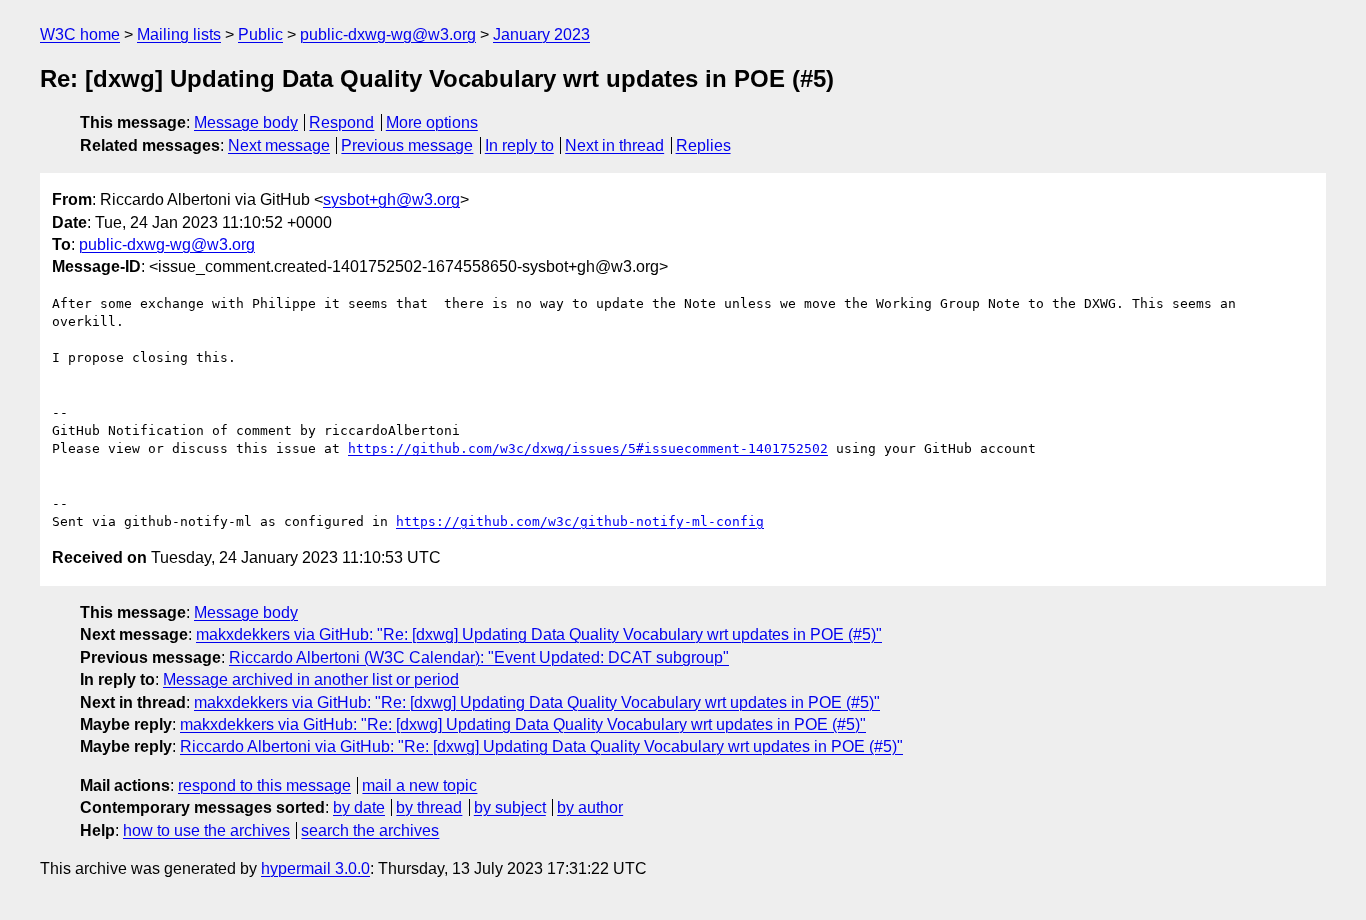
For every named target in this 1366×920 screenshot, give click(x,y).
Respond (341, 122)
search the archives (370, 830)
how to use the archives (206, 830)
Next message (279, 145)
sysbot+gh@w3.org (391, 199)
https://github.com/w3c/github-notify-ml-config (580, 521)
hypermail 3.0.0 (315, 868)
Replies (703, 145)
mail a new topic (419, 785)
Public (260, 34)
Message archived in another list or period (311, 679)
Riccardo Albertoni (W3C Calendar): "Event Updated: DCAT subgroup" (479, 657)
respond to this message (264, 785)
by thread (429, 807)
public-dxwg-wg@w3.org (388, 34)
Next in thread (614, 145)
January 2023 (541, 34)
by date (359, 807)
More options (432, 122)
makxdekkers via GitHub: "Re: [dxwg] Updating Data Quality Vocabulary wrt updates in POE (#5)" (539, 634)
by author (590, 807)
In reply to (519, 145)
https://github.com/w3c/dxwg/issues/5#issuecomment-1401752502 (588, 448)
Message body (246, 122)
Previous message (407, 145)
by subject (510, 807)
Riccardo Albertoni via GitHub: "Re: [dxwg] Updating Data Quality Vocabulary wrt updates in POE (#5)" (541, 746)
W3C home (80, 34)
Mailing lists (179, 34)
